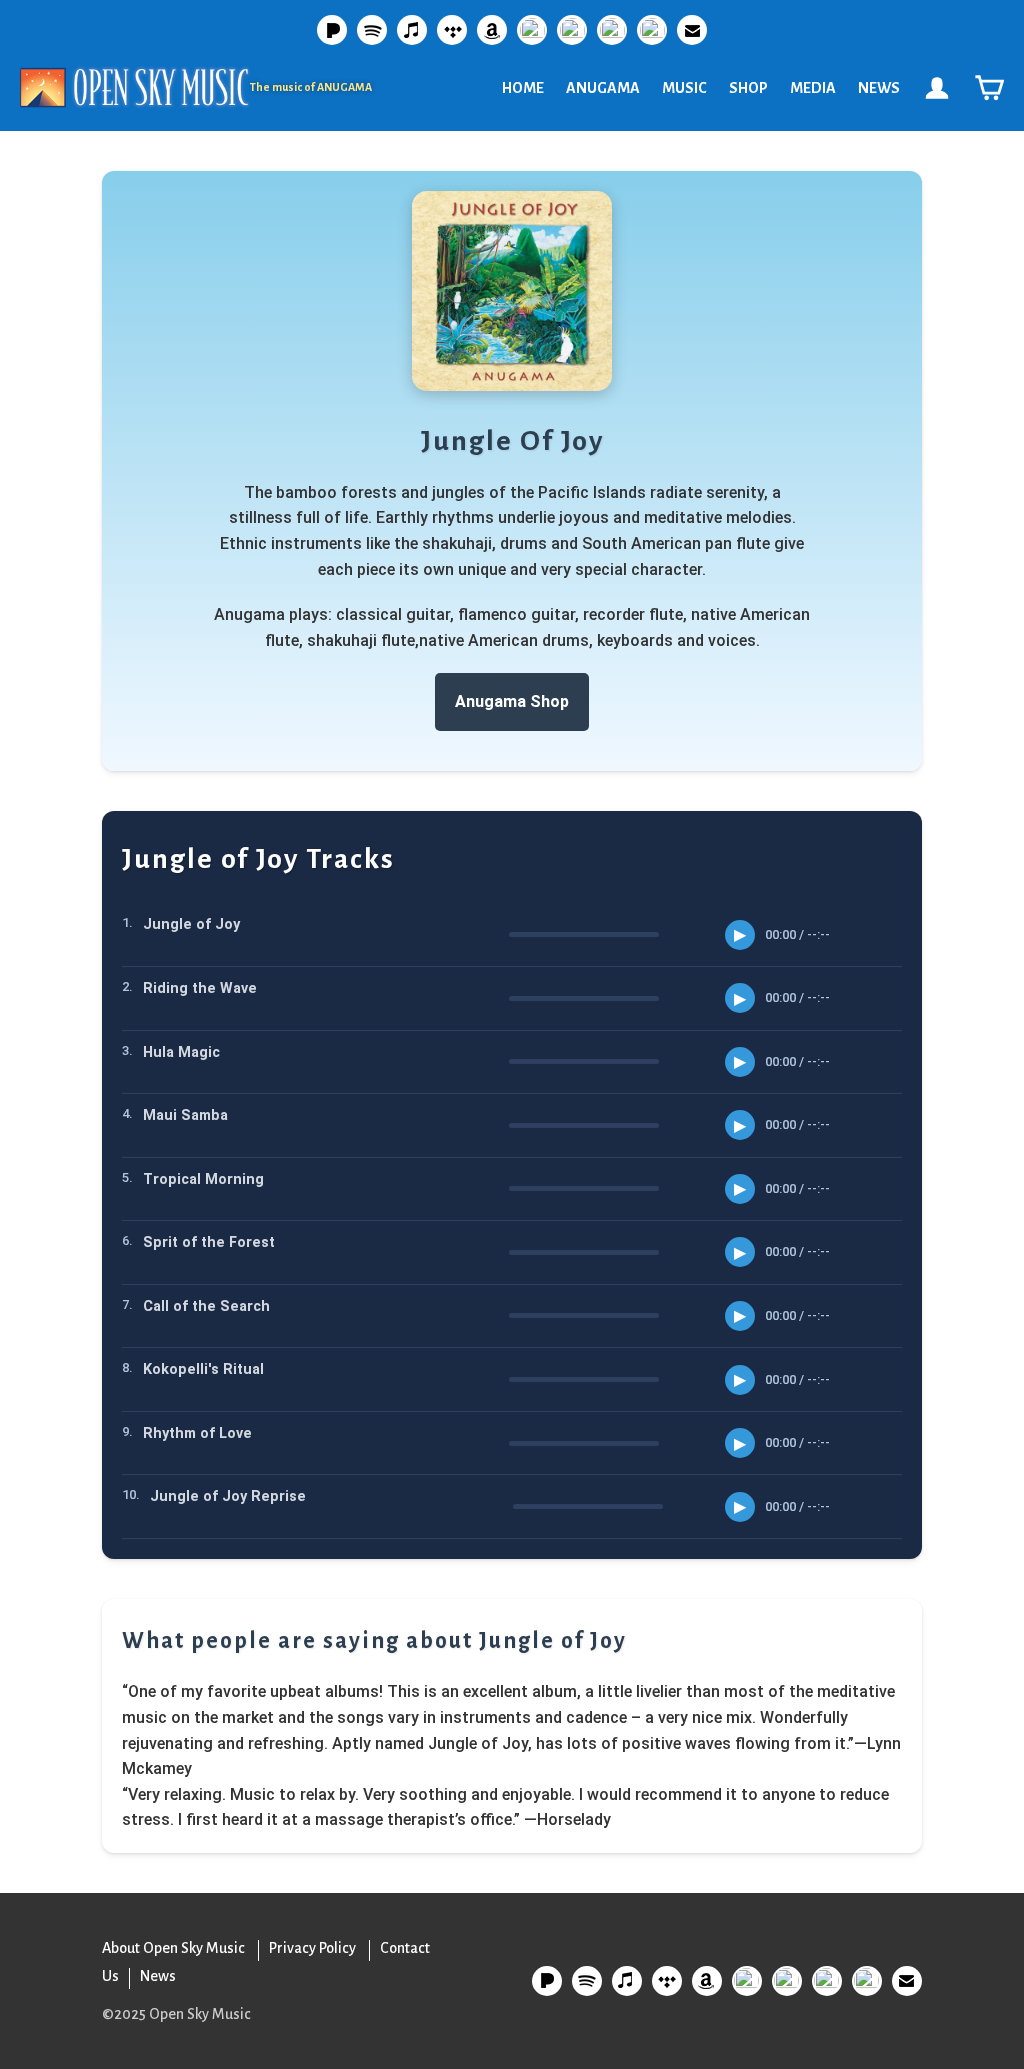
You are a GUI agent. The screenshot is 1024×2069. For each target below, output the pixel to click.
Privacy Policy (312, 1948)
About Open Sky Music (173, 1948)
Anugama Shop (512, 701)
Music (684, 88)
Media (813, 88)
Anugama (603, 88)
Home (523, 88)
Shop (748, 88)
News (879, 88)
